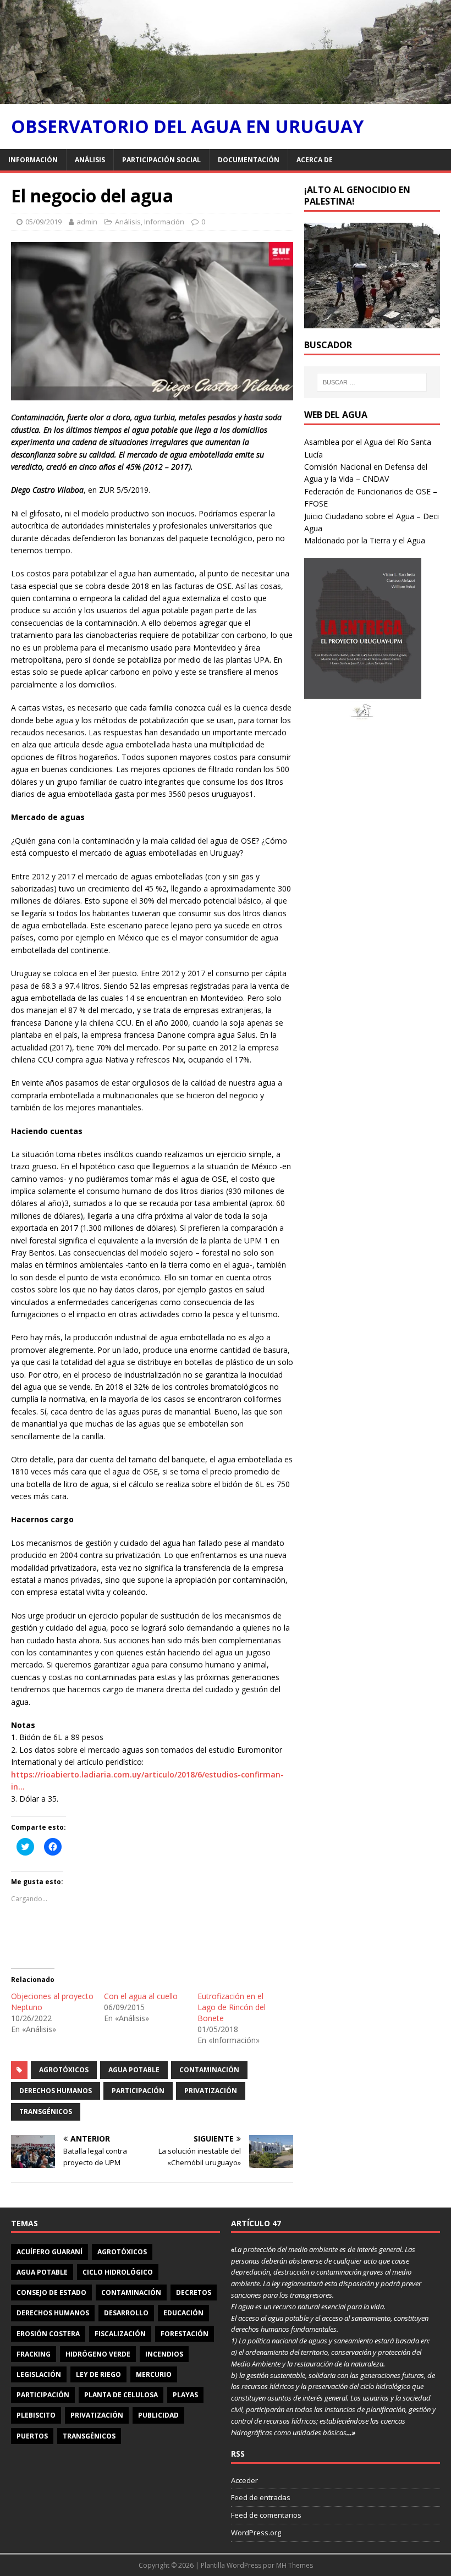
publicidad (158, 2415)
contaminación (209, 2070)
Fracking (34, 2354)
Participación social (161, 160)
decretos (194, 2292)
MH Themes (295, 2565)
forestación (185, 2334)
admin (87, 222)
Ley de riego (98, 2374)
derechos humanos (56, 2091)
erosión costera (48, 2334)
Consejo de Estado (51, 2292)
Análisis (90, 160)
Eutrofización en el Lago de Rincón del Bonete (232, 2007)
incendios (164, 2354)
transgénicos (46, 2112)
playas (185, 2395)
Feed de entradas (261, 2497)
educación (183, 2313)
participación (138, 2091)
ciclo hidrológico (118, 2272)
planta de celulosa (121, 2395)
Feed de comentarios (266, 2515)
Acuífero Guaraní (50, 2252)
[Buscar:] (372, 382)
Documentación (249, 160)
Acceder (244, 2480)
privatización (211, 2091)
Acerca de (315, 160)
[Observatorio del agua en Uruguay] (226, 98)
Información (33, 160)
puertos (32, 2436)
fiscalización (120, 2334)
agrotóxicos (64, 2070)
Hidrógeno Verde (98, 2354)
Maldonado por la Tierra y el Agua (365, 540)
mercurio (154, 2374)
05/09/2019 (43, 222)
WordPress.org (256, 2533)
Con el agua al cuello (141, 1996)
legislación (39, 2374)
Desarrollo (126, 2313)
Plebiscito (36, 2415)
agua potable (134, 2070)
